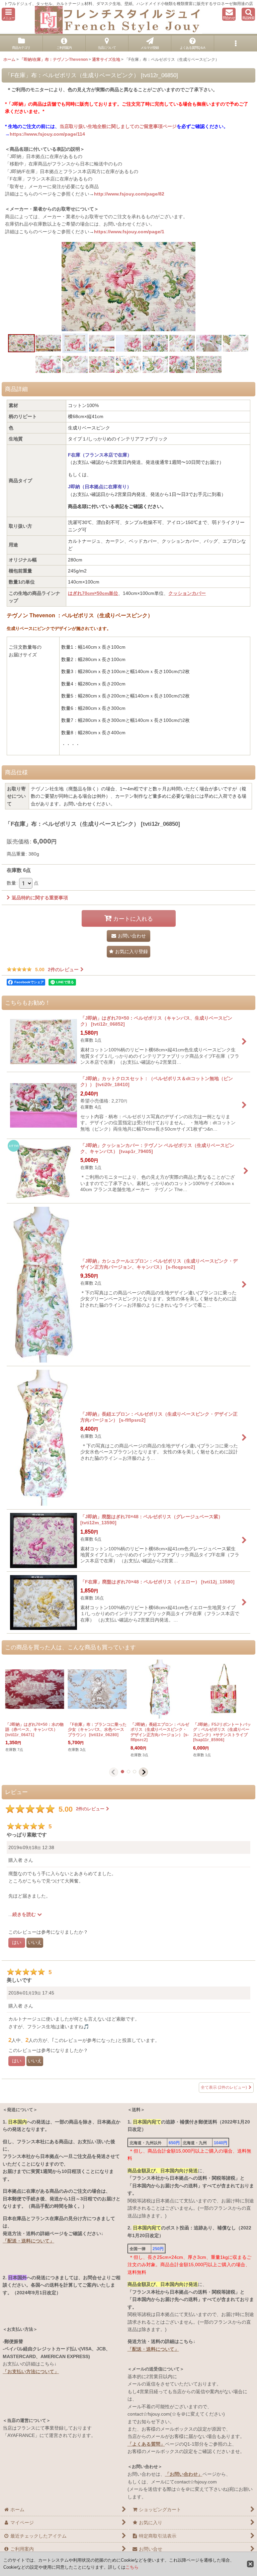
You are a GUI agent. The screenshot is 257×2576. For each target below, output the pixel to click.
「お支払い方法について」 (31, 2371)
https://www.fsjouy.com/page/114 (47, 134)
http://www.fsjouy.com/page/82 (129, 194)
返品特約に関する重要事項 (40, 898)
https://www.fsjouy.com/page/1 (129, 232)
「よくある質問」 (146, 2444)
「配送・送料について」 (28, 2241)
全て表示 (224, 2087)
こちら (132, 2567)
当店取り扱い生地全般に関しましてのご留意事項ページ (118, 126)
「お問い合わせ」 (184, 2474)
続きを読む (25, 1914)
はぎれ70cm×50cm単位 (93, 593)
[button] (8, 14)
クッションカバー (187, 593)
